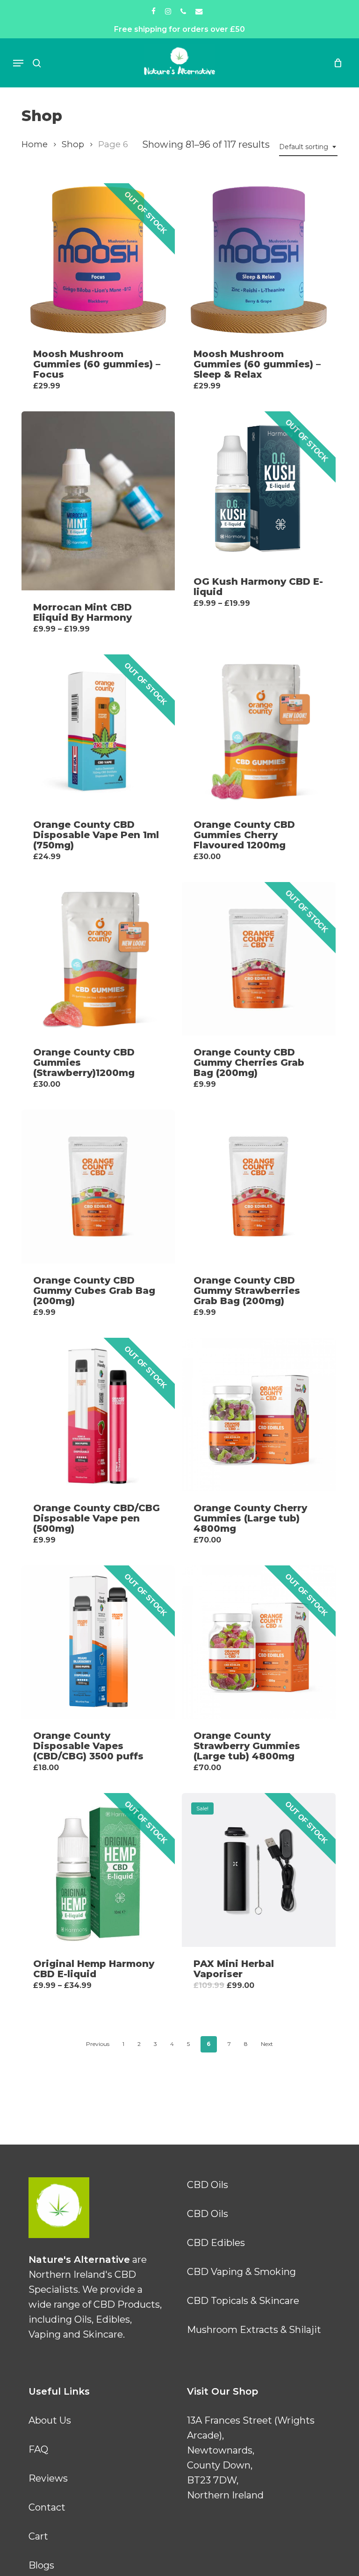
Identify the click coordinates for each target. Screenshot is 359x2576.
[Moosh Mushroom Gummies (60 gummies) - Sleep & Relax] (258, 260)
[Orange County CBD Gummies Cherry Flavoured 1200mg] (258, 731)
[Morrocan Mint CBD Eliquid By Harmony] (98, 501)
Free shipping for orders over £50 (179, 29)
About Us (50, 2420)
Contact (47, 2507)
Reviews (48, 2478)
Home (35, 144)
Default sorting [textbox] (304, 147)
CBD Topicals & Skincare (243, 2301)
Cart (38, 2536)
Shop (73, 144)
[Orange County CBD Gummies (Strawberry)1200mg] (98, 959)
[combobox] (308, 147)
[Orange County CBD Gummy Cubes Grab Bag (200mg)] (98, 1186)
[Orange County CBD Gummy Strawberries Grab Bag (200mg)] (258, 1186)
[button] (18, 63)
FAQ (38, 2449)
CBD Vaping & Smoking (241, 2272)
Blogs (41, 2565)
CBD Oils (208, 2185)
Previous (98, 2044)
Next (267, 2044)
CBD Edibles (216, 2243)
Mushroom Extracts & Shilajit (254, 2330)
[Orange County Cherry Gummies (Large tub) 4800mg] (258, 1414)
